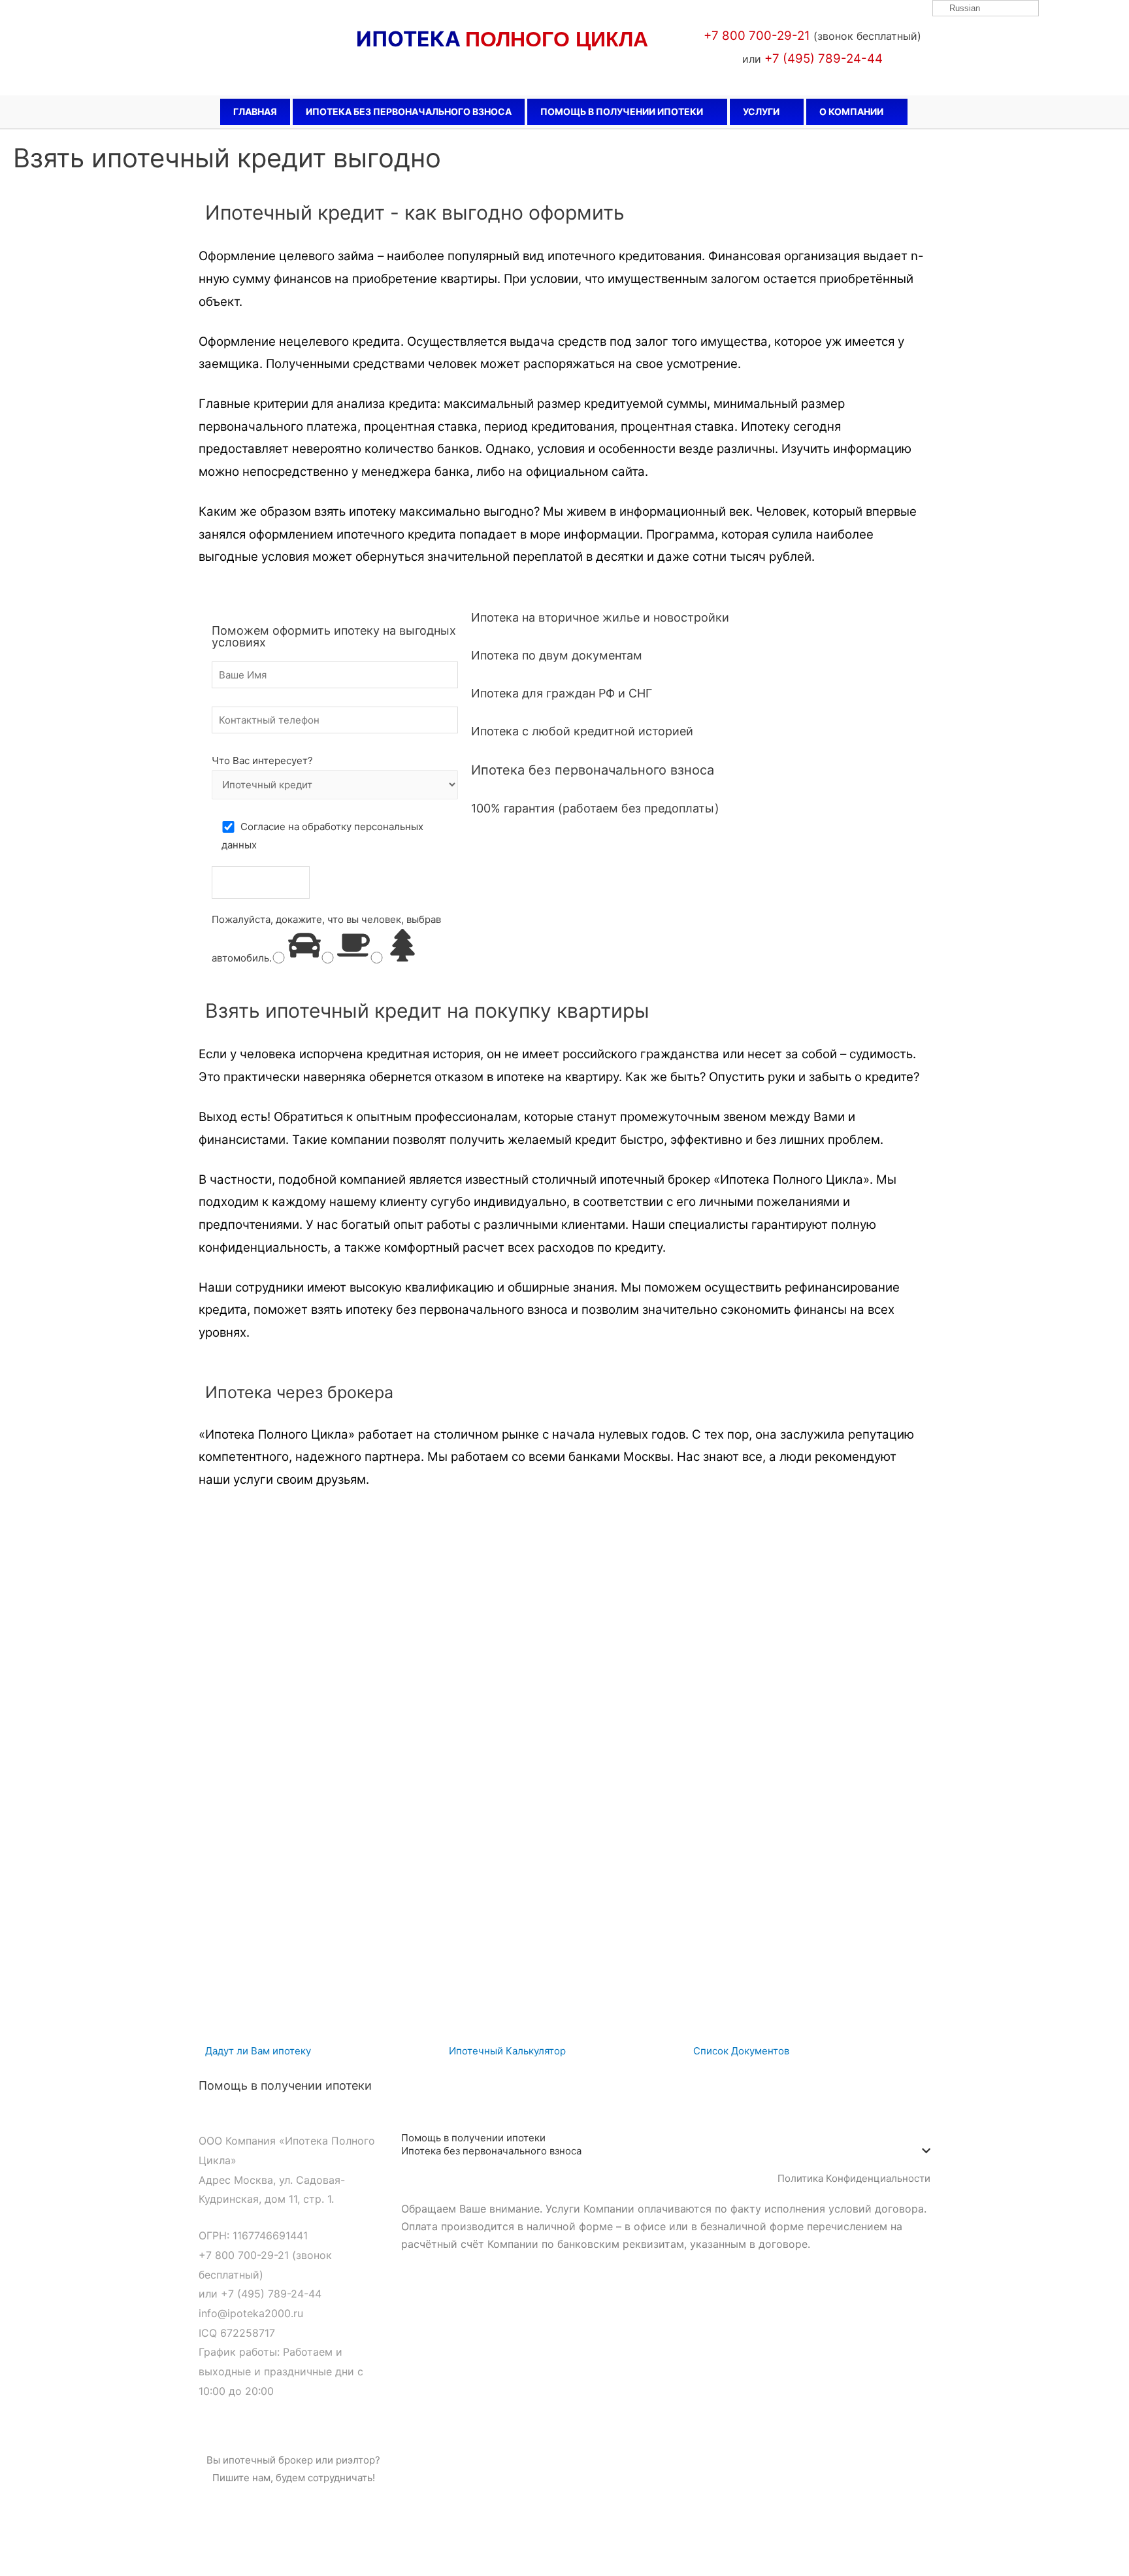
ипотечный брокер (268, 2460)
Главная (255, 111)
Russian (963, 8)
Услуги (761, 111)
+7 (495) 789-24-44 (271, 2294)
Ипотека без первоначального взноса (409, 111)
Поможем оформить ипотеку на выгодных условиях (334, 636)
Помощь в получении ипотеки (622, 111)
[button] (258, 2051)
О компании (851, 111)
